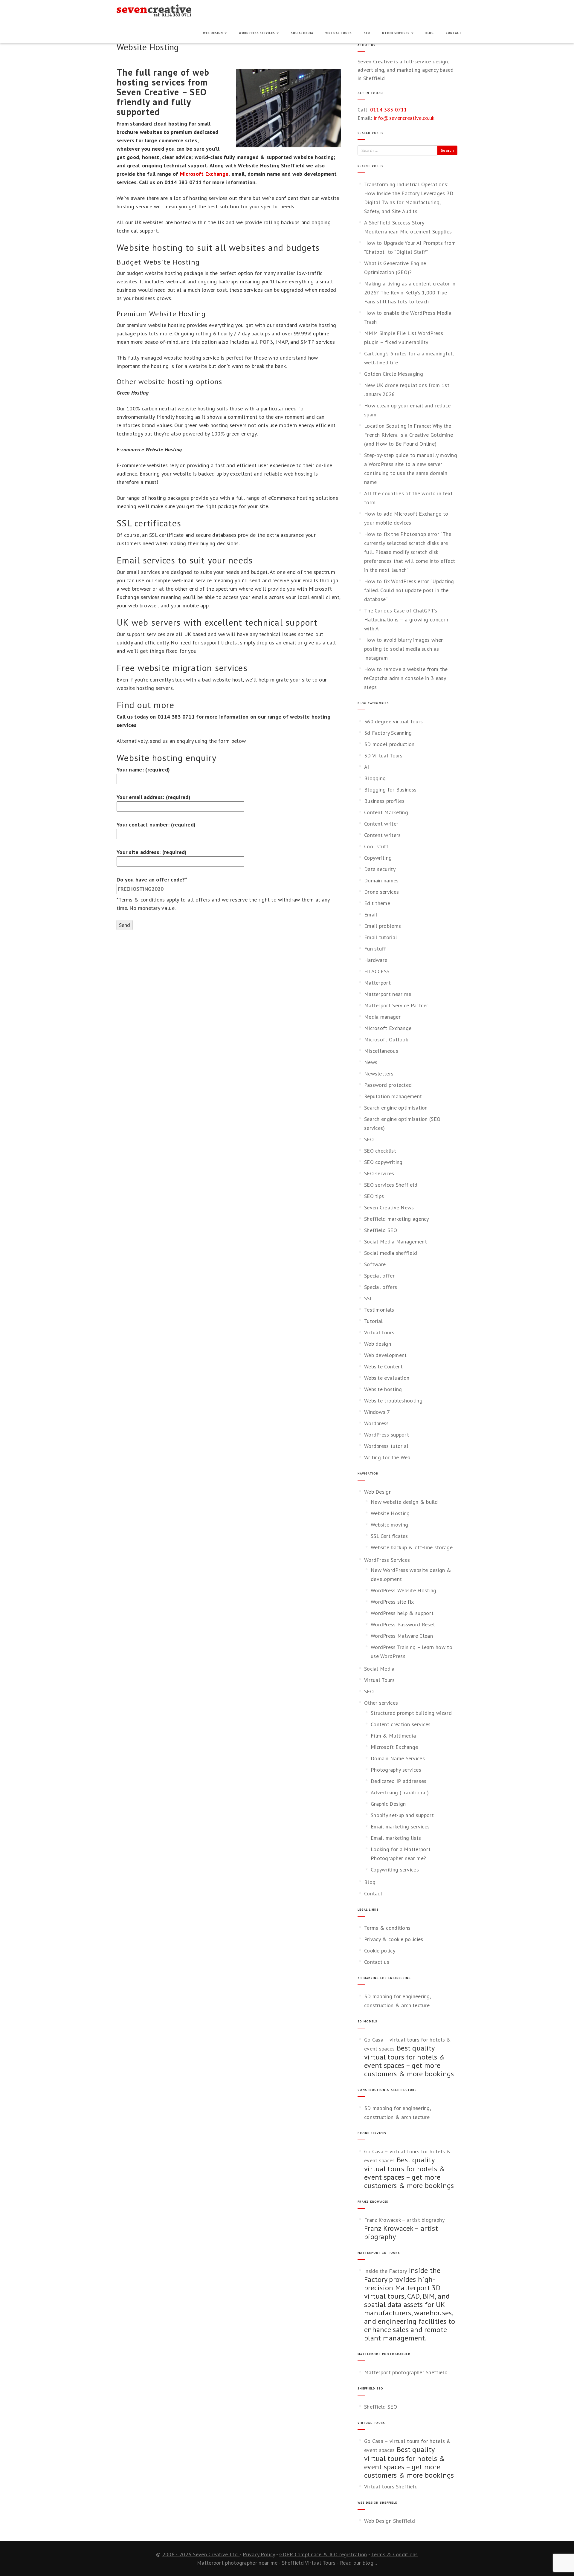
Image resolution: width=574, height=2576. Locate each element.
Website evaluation (387, 1378)
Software (375, 1264)
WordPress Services (257, 33)
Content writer (381, 824)
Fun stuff (375, 949)
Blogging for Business (390, 790)
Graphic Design (388, 1804)
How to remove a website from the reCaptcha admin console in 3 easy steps (406, 678)
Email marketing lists (396, 1838)
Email (371, 915)
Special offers (381, 1287)
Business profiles (384, 801)
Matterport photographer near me (237, 2563)
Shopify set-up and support (402, 1815)
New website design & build (404, 1502)
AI (367, 767)
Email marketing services (400, 1826)
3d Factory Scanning (388, 733)
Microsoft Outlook (386, 1039)
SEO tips (374, 1196)
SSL (368, 1298)
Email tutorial (381, 937)
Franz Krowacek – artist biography (404, 2220)
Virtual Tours (339, 33)
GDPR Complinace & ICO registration (323, 2554)
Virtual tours (379, 1332)
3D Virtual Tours (383, 755)
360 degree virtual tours (393, 721)
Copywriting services (395, 1870)
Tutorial (373, 1321)
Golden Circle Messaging (394, 374)
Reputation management (393, 1096)
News (371, 1062)
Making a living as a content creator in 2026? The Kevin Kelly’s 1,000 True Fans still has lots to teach (410, 292)
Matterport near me (388, 994)
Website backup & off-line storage (412, 1547)
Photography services (396, 1770)
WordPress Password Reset (403, 1624)
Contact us (377, 1962)
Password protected (388, 1085)
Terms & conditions (387, 1928)
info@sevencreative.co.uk (404, 118)
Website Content (384, 1366)
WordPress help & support (402, 1613)
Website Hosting (390, 1513)
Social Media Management (396, 1242)
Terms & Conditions (394, 2554)
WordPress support (387, 1435)
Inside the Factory (386, 2271)
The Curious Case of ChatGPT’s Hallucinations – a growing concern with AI (406, 619)
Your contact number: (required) (156, 825)
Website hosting (383, 1389)
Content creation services (401, 1724)
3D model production (389, 744)
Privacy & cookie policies (394, 1939)
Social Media (302, 33)
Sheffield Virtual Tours (309, 2563)
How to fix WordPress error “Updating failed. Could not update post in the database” (409, 590)
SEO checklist (380, 1151)
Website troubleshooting (393, 1401)
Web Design (213, 33)
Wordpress (377, 1423)
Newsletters (379, 1074)
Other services (396, 33)
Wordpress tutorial (386, 1446)
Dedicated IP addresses (399, 1781)
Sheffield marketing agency (397, 1219)
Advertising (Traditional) (400, 1792)
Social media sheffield (391, 1253)
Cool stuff (376, 846)
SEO (367, 33)
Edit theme (377, 903)
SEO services (379, 1173)
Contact (454, 33)
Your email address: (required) (154, 797)
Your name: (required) (143, 770)
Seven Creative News (389, 1207)
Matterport (377, 983)
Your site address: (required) (152, 852)
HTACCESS (377, 971)
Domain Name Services (398, 1758)
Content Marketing (386, 812)
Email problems (383, 926)
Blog (430, 33)
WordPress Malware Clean (402, 1636)
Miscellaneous (381, 1051)
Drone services (381, 892)
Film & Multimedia (393, 1736)
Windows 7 (377, 1412)
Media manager (382, 1017)
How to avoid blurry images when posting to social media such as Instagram (404, 649)
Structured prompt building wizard (411, 1713)
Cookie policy (380, 1951)
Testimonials (379, 1310)
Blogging (375, 778)
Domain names (381, 880)
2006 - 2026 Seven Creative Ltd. (201, 2554)
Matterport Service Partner (396, 1005)
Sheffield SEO (381, 1230)
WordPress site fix (392, 1602)
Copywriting (378, 858)
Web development (386, 1355)
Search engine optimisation (396, 1108)
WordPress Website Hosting (404, 1590)
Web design (378, 1344)
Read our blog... (358, 2563)
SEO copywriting (383, 1162)
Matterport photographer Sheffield (406, 2372)
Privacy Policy (259, 2554)
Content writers (383, 835)
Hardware (376, 960)
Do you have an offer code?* (152, 880)
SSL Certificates (389, 1536)
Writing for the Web (387, 1457)
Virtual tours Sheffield (391, 2486)
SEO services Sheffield (391, 1185)
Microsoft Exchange (204, 174)
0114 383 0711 (389, 110)
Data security (380, 869)
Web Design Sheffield (390, 2521)
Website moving (389, 1525)
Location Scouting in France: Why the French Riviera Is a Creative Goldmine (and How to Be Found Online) (409, 435)
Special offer (379, 1276)
